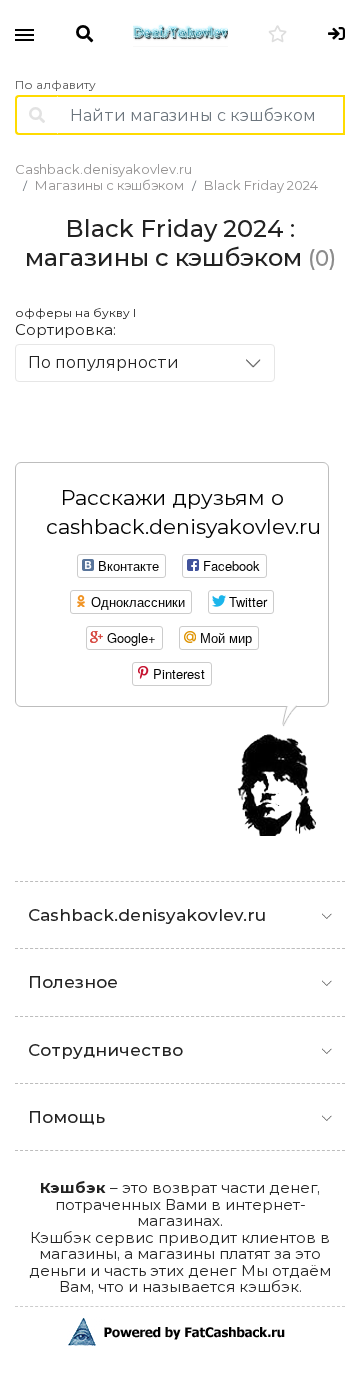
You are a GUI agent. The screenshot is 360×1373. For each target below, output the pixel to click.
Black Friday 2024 (261, 185)
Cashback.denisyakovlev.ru (103, 169)
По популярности (103, 362)
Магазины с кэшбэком (109, 185)
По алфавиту (55, 85)
